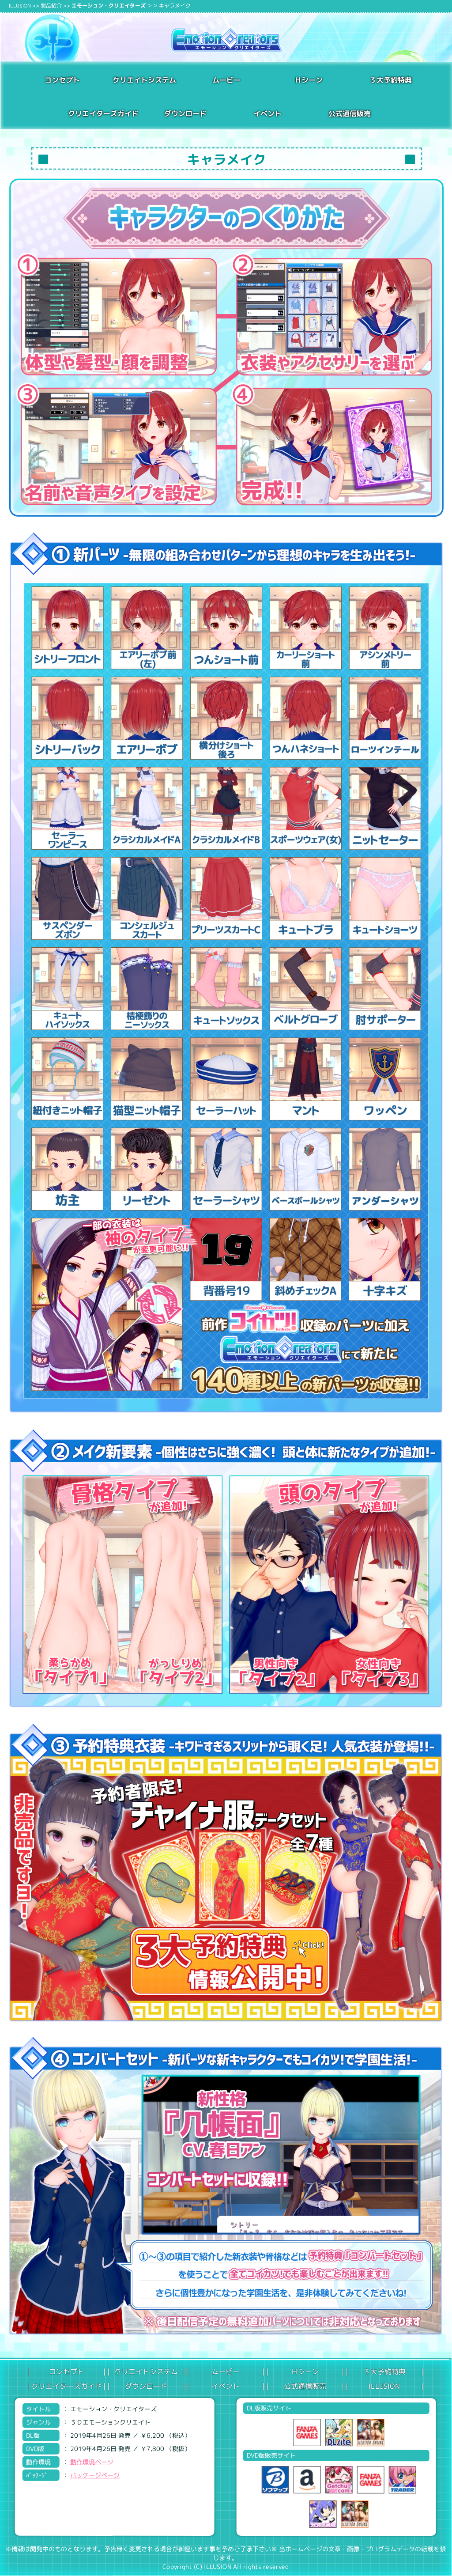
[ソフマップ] (273, 2480)
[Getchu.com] (336, 2480)
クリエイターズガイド (67, 2386)
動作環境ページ (92, 2462)
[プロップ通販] (320, 2514)
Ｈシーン (309, 80)
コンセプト (62, 80)
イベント (267, 113)
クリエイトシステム (144, 80)
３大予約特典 (391, 80)
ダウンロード (185, 113)
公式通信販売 (350, 114)
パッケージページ (95, 2475)
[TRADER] (400, 2480)
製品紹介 (51, 6)
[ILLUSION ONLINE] (368, 2432)
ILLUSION (20, 6)
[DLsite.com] (336, 2432)
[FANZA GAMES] (305, 2432)
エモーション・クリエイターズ (109, 6)
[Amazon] (305, 2480)
